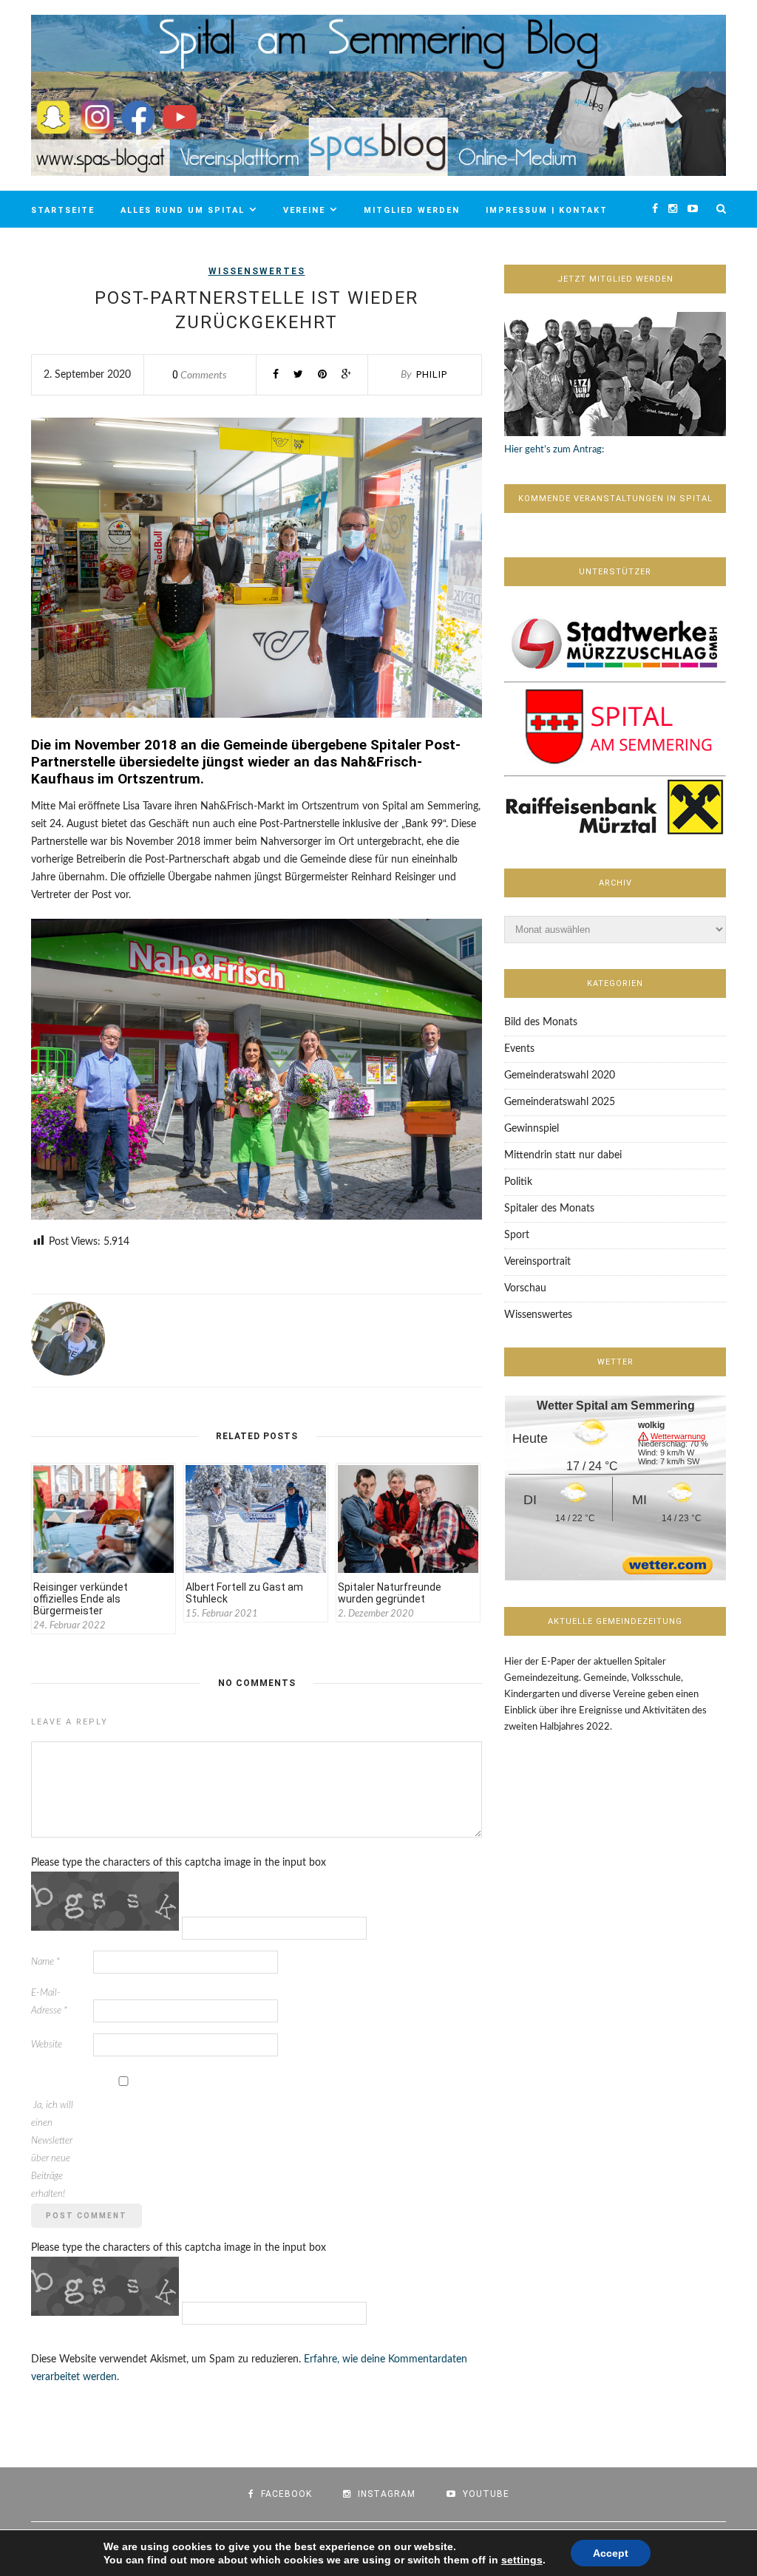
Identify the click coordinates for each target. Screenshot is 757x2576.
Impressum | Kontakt (547, 210)
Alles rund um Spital (183, 210)
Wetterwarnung (678, 1437)
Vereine (304, 210)
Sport (517, 1235)
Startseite (63, 210)
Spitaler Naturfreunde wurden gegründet (390, 1593)
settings (522, 2560)
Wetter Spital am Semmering (616, 1406)
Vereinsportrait (537, 1262)
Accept (611, 2553)
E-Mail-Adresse (49, 2002)
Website (47, 2045)
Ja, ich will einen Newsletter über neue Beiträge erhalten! (52, 2150)
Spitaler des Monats (549, 1209)
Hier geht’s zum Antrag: (554, 450)
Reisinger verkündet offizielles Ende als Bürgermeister (81, 1599)
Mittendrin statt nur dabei (563, 1155)
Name (45, 1962)
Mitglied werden (412, 210)
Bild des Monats (541, 1022)
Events (519, 1049)
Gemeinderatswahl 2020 (560, 1075)
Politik (518, 1182)
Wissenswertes (257, 271)
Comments (200, 375)
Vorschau (525, 1288)
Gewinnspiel (532, 1129)
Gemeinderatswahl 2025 (560, 1102)
